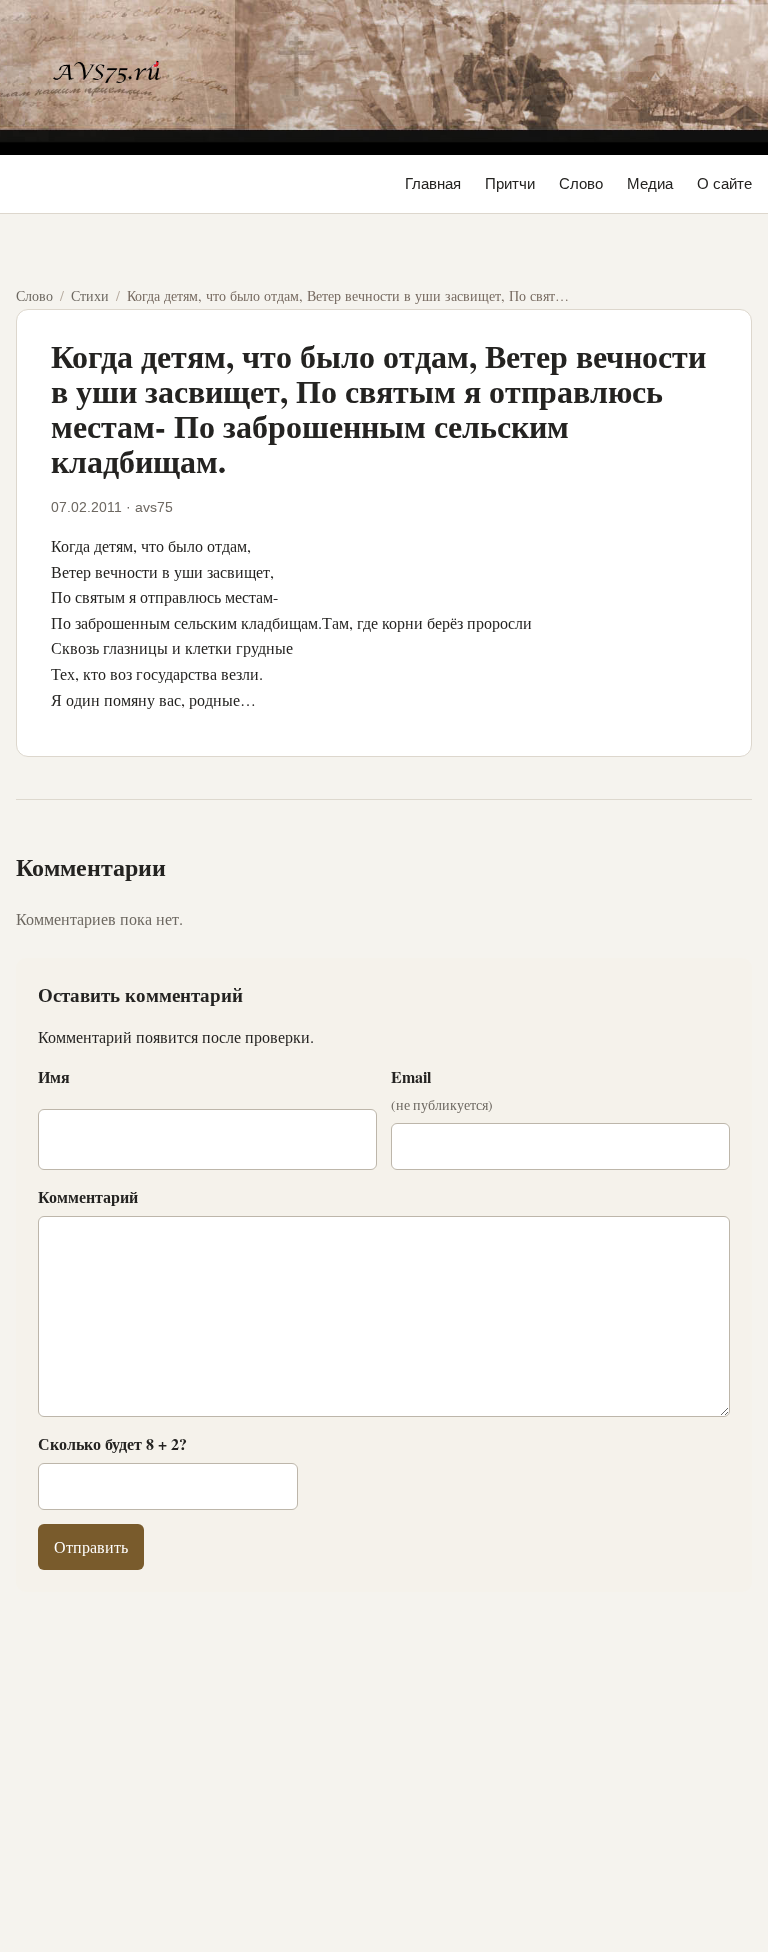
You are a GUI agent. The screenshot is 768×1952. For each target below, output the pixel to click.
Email (442, 1090)
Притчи (510, 183)
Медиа (650, 183)
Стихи (90, 295)
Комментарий (88, 1196)
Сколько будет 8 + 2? (112, 1443)
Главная (433, 183)
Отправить (91, 1546)
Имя (54, 1076)
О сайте (724, 183)
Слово (581, 183)
